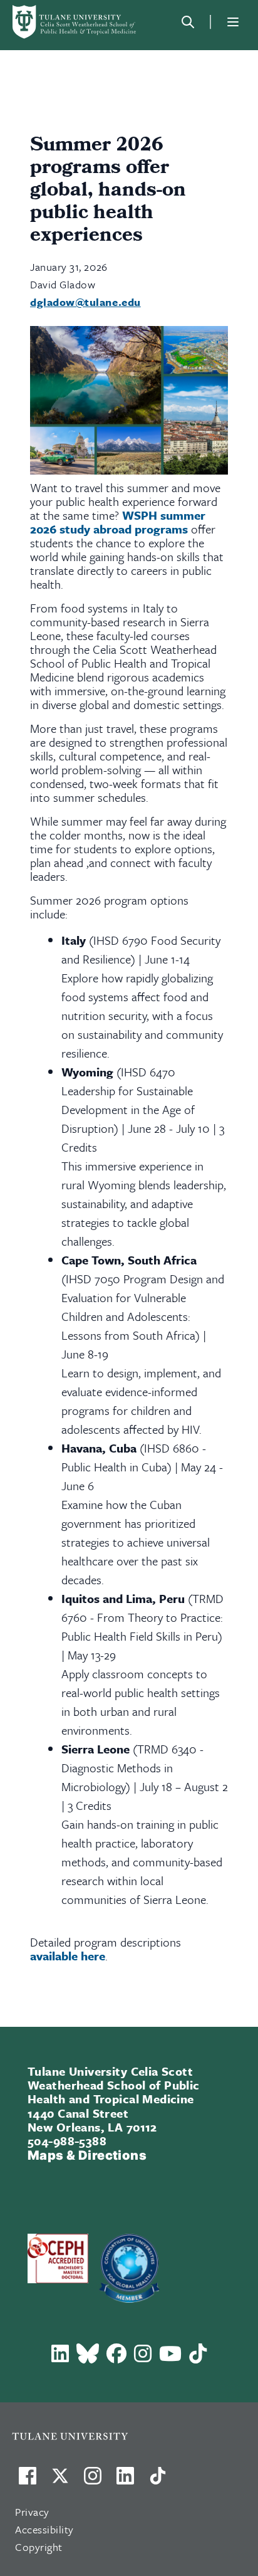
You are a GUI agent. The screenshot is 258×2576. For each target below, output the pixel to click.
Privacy (32, 2512)
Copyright (39, 2547)
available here (68, 1956)
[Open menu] (233, 22)
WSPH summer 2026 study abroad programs (118, 522)
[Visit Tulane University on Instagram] (93, 2481)
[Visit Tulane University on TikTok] (158, 2481)
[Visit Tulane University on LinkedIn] (125, 2481)
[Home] (75, 22)
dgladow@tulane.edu (85, 302)
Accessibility (44, 2529)
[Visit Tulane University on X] (60, 2481)
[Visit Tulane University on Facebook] (28, 2481)
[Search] (188, 22)
